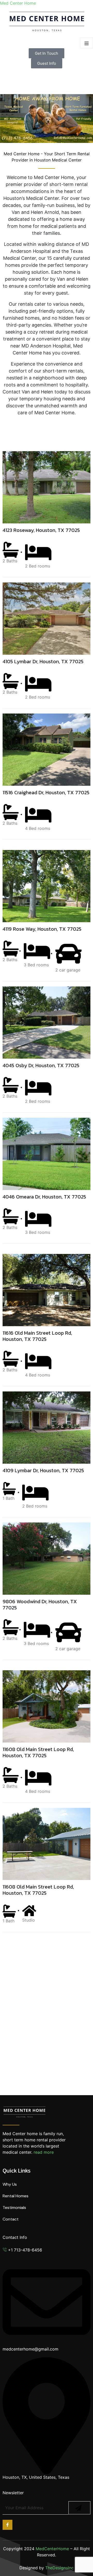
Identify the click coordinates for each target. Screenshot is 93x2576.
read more (44, 2152)
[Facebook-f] (7, 2525)
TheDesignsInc (59, 2568)
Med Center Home (18, 3)
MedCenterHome (52, 2549)
